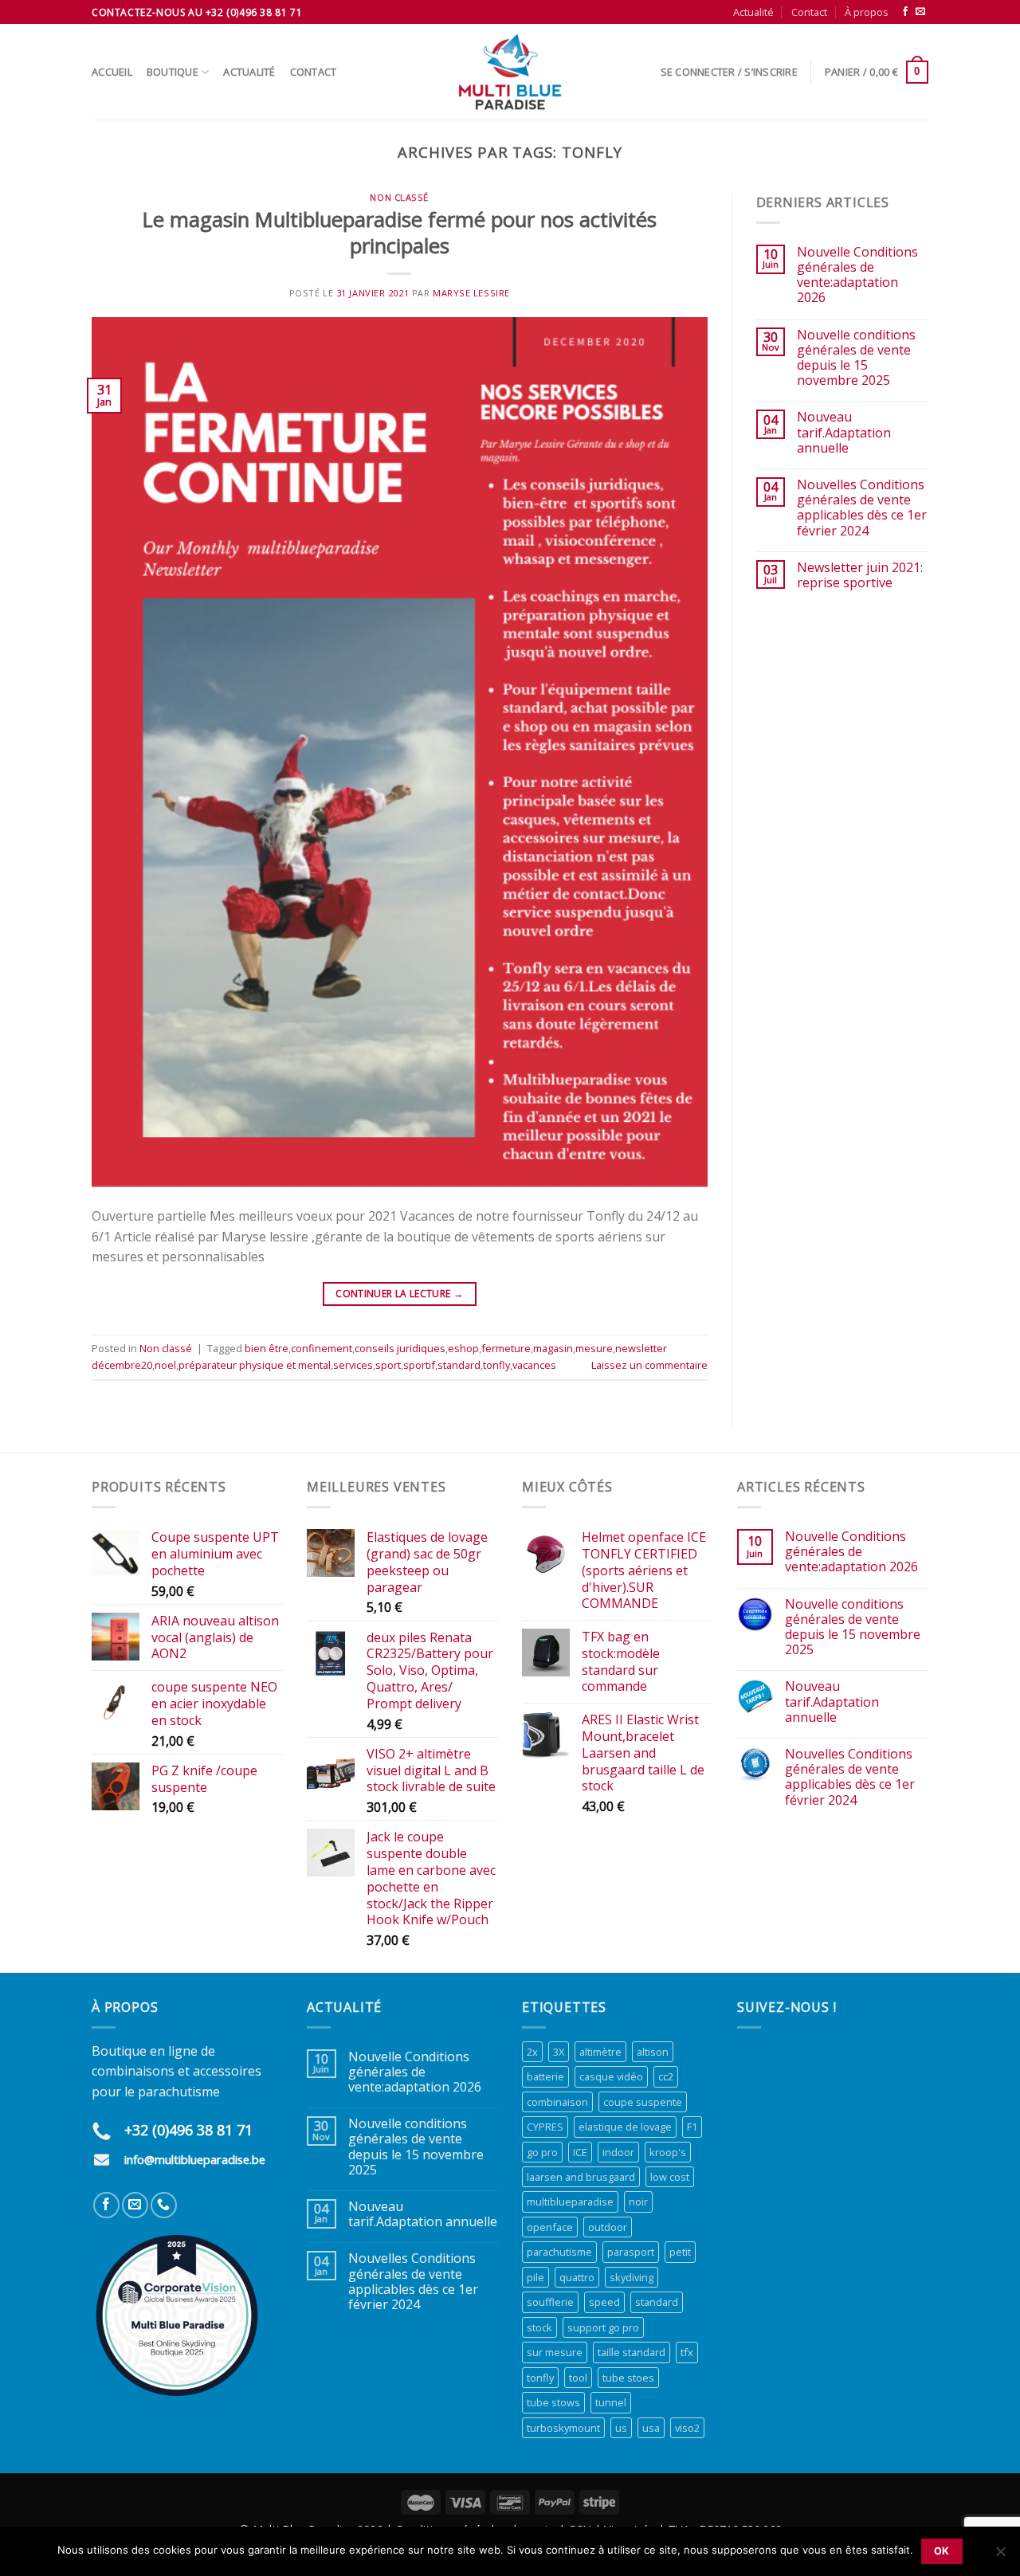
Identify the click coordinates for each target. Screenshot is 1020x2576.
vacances (534, 1365)
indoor (618, 2152)
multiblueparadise (570, 2202)
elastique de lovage (625, 2127)
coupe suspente (643, 2102)
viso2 (687, 2428)
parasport (631, 2252)
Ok (942, 2551)
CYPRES (545, 2127)
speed (604, 2302)
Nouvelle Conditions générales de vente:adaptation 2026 (857, 275)
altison (653, 2052)
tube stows (553, 2402)
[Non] (1000, 2556)
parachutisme (559, 2252)
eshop (463, 1348)
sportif (419, 1365)
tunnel (611, 2402)
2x (532, 2052)
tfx (687, 2352)
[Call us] (164, 2205)
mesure (594, 1348)
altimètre (600, 2052)
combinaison (557, 2102)
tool (578, 2378)
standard (459, 1365)
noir (638, 2202)
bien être (267, 1348)
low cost (670, 2177)
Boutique (173, 72)
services (353, 1365)
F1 (692, 2127)
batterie (545, 2076)
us (621, 2428)
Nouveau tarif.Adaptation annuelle (844, 433)
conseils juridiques (400, 1348)
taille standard (632, 2352)
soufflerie (550, 2302)
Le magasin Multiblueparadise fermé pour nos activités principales (400, 233)
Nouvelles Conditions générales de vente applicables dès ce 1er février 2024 (862, 508)
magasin (553, 1348)
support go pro (603, 2327)
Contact (809, 12)
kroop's (668, 2152)
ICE (580, 2152)
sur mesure (555, 2352)
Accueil (112, 72)
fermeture (506, 1348)
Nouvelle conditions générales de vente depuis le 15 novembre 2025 (856, 358)
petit (680, 2252)
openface (550, 2227)
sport (388, 1365)
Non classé (399, 197)
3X (559, 2052)
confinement (322, 1348)
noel (165, 1365)
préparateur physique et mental (255, 1365)
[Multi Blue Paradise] (510, 72)
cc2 (666, 2076)
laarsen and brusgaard (581, 2177)
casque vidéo (611, 2076)
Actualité (753, 12)
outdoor (608, 2227)
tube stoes (628, 2378)
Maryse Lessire (471, 293)
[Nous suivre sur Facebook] (905, 12)
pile (535, 2277)
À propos (867, 12)
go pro (542, 2152)
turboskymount (563, 2428)
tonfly (496, 1365)
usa (651, 2428)
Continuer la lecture (399, 1294)
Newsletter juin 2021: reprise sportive (860, 575)
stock (539, 2327)
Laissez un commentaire (649, 1365)
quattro (577, 2277)
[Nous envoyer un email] (920, 12)
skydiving (632, 2277)
